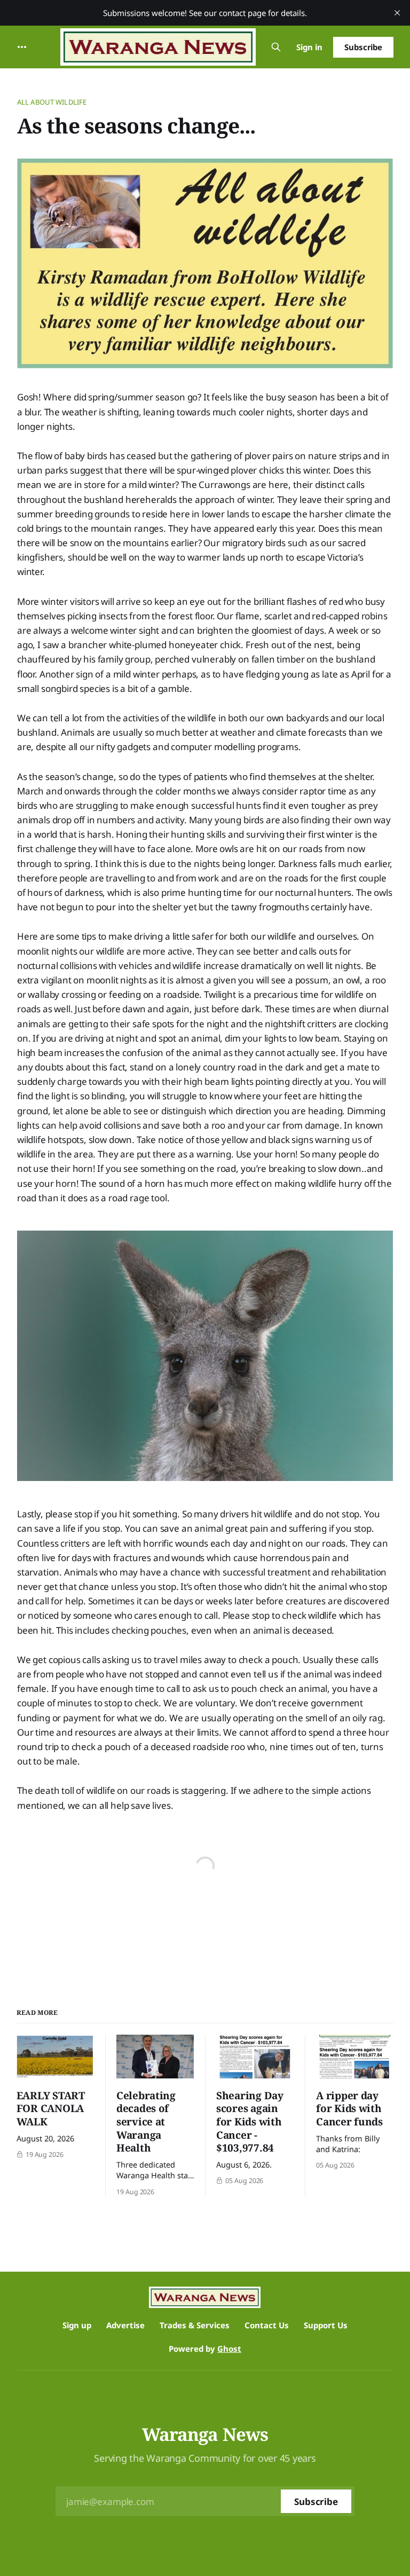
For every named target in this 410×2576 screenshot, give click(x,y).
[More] (22, 47)
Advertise (125, 2325)
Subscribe (363, 47)
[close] (397, 13)
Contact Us (267, 2325)
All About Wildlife (52, 102)
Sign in (309, 47)
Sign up (77, 2325)
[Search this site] (276, 47)
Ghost (229, 2349)
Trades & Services (195, 2325)
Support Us (326, 2325)
